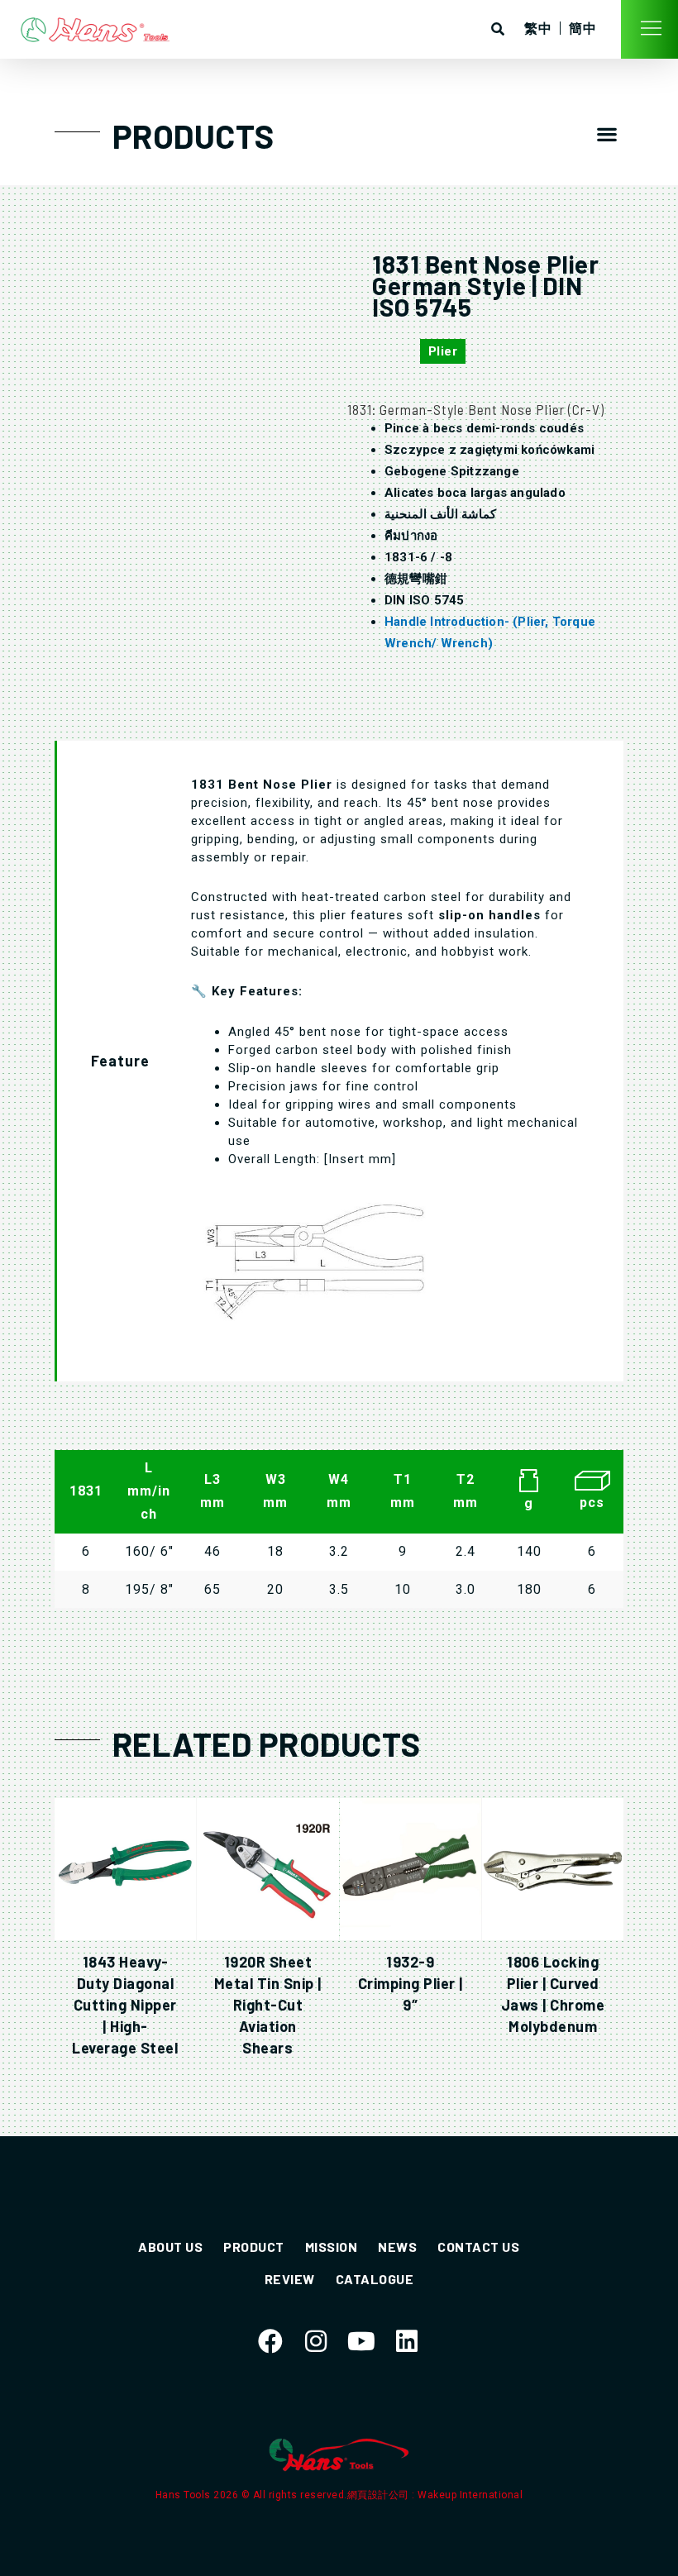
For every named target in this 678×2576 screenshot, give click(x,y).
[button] (607, 134)
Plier (443, 351)
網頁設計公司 (380, 2495)
